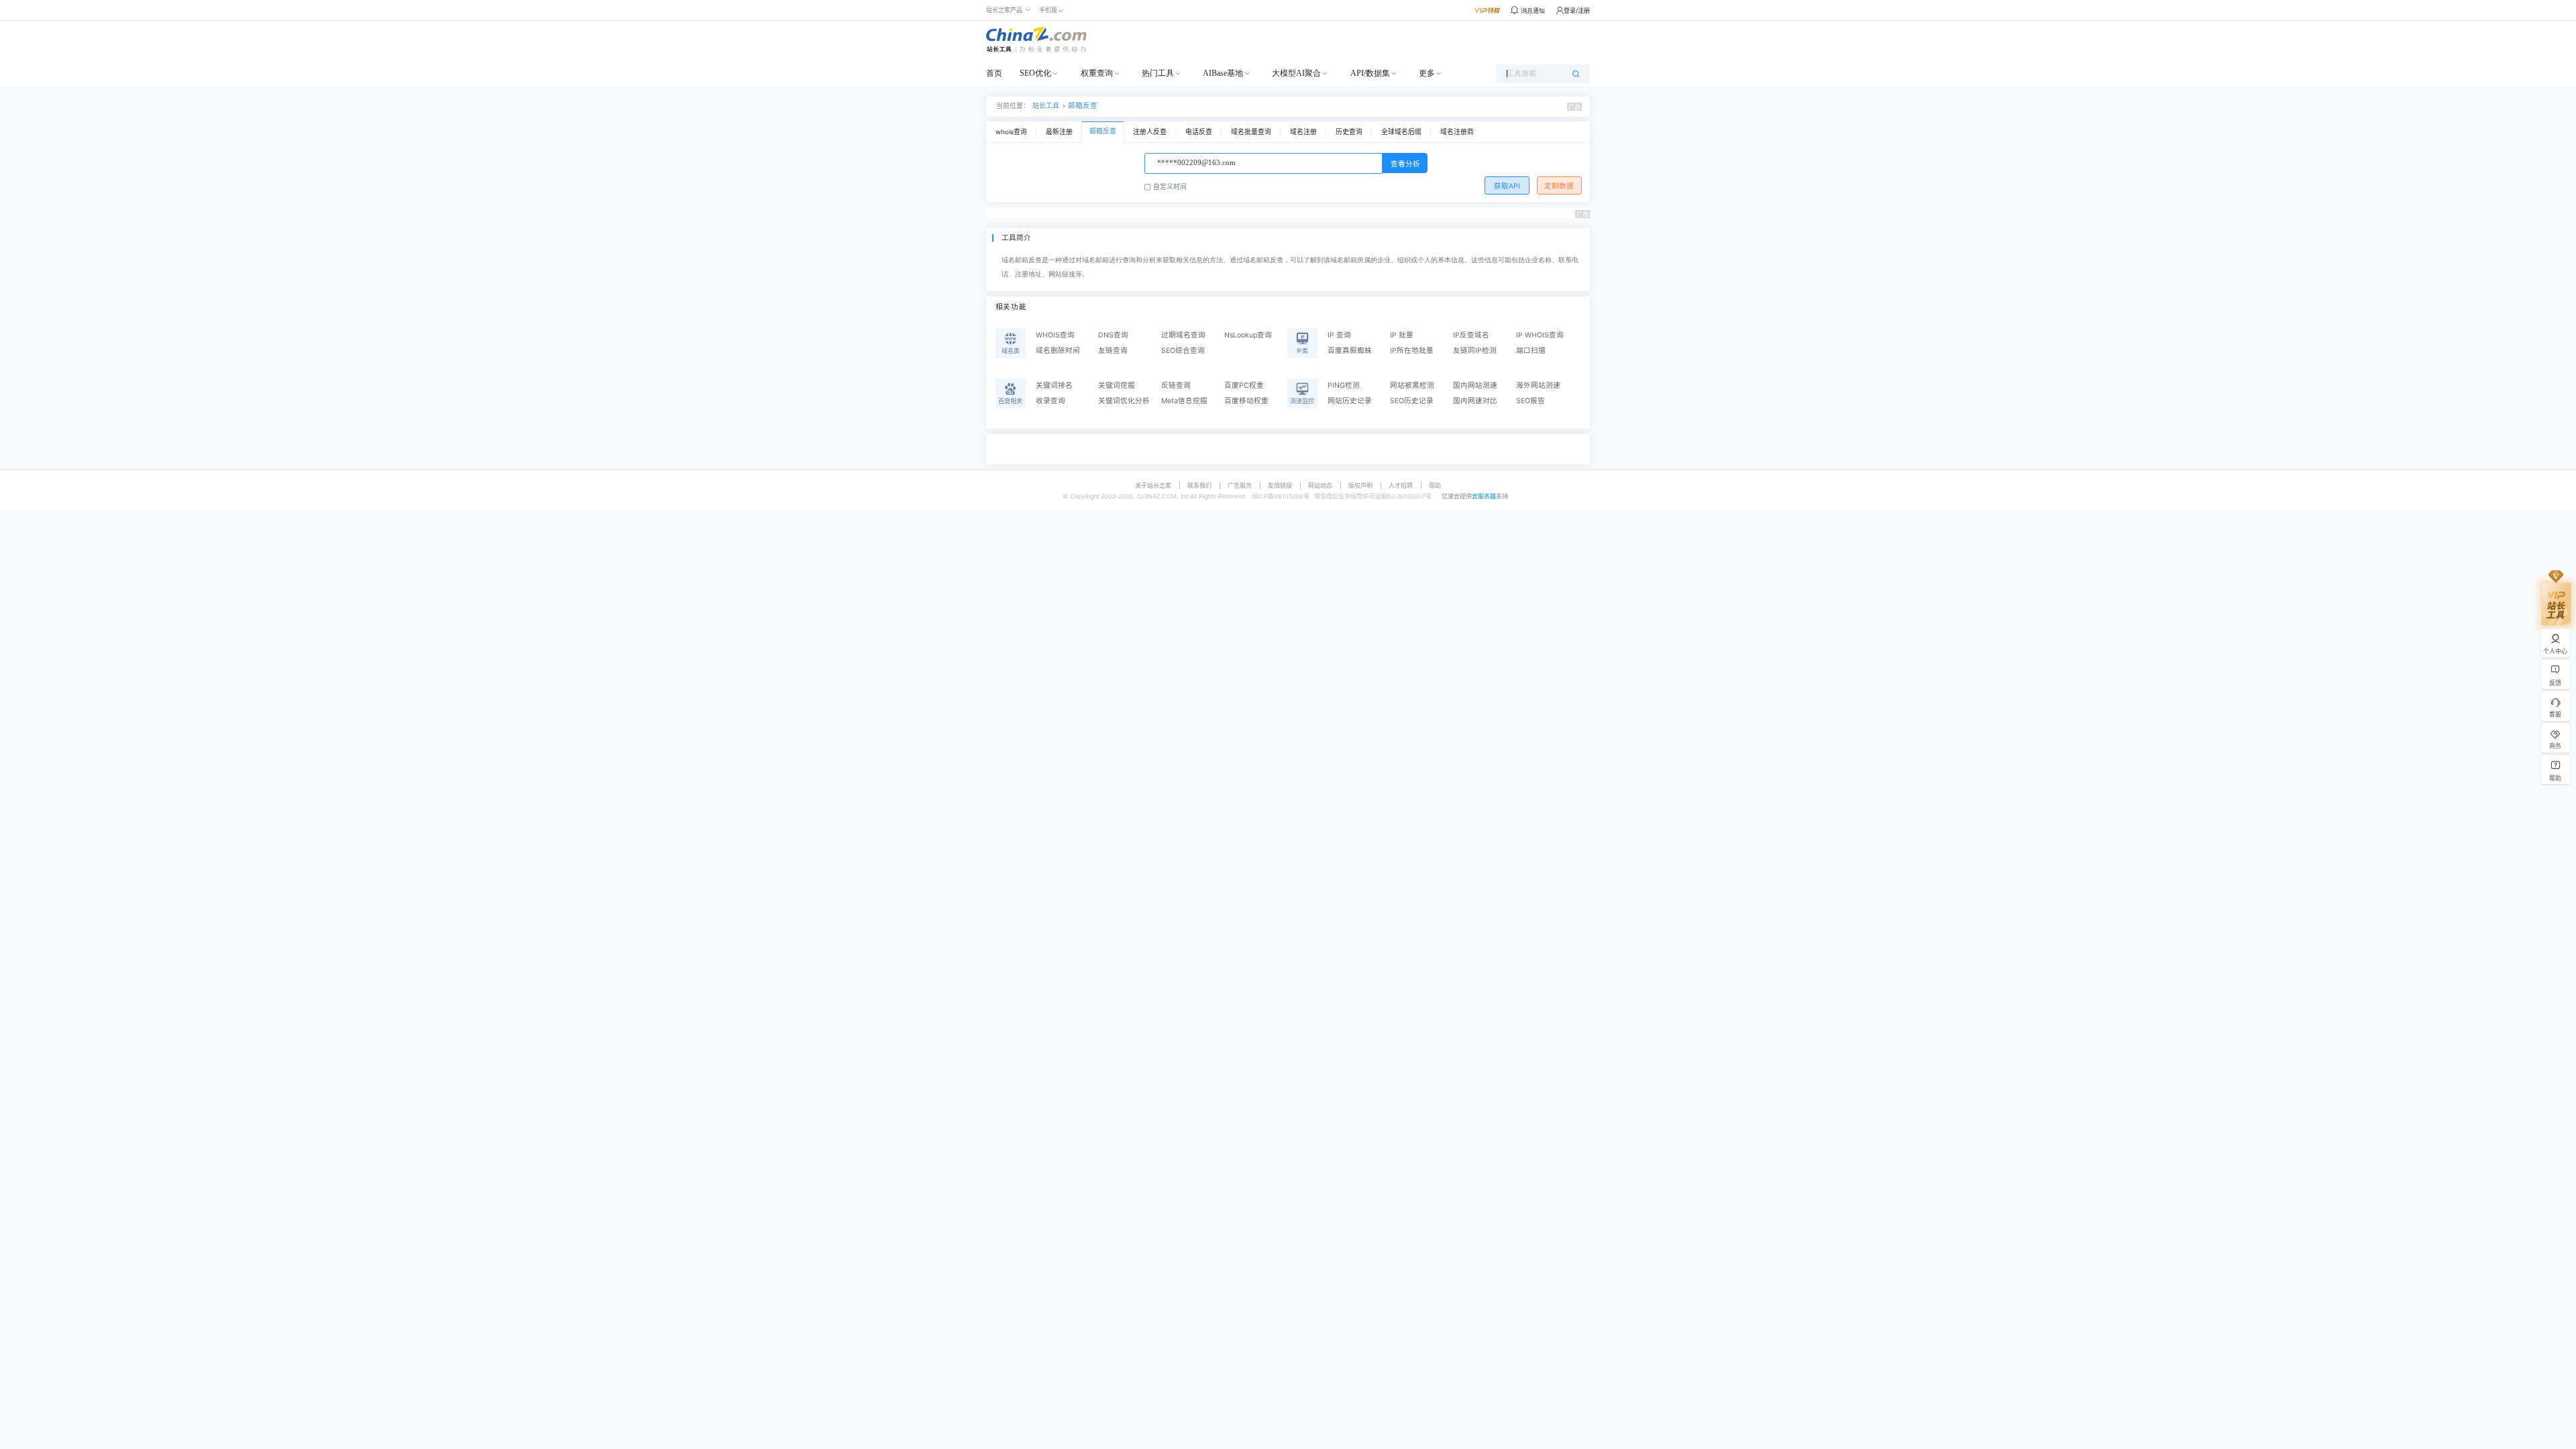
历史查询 (1349, 132)
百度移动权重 (1246, 401)
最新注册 (1059, 132)
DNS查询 (1113, 335)
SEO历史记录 (1412, 401)
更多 (1427, 73)
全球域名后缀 (1401, 132)
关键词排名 (1054, 385)
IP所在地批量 (1412, 351)
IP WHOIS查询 (1540, 335)
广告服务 (1240, 485)
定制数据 (1559, 186)
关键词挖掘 (1117, 385)
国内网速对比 (1475, 401)
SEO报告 (1531, 401)
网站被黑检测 (1412, 385)
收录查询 (1051, 401)
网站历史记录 (1350, 401)
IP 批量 (1402, 335)
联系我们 (1199, 485)
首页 (994, 73)
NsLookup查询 (1248, 335)
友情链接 (1280, 485)
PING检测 (1344, 385)
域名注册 (1303, 132)
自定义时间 (1170, 187)
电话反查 (1199, 132)
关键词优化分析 (1124, 401)
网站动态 (1320, 485)
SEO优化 (1035, 73)
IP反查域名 (1471, 335)
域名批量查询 (1251, 132)
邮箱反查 (1083, 106)
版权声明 (1360, 485)
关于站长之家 (1153, 485)
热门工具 (1158, 73)
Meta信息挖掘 (1184, 401)
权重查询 (1097, 73)
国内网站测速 (1475, 385)
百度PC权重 (1244, 385)
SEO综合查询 (1183, 351)
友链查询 (1113, 351)
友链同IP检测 (1475, 351)
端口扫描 (1531, 351)
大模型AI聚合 (1296, 73)
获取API (1507, 186)
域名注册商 (1457, 132)
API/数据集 (1370, 73)
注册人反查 (1150, 132)
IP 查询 (1339, 335)
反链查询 (1176, 385)
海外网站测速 (1538, 385)
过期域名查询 (1183, 335)
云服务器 (1484, 496)
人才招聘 (1401, 485)
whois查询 (1011, 132)
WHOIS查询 (1055, 335)
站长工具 (1046, 106)
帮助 (1435, 485)
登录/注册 (1577, 10)
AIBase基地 (1223, 73)
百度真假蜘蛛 (1350, 351)
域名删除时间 (1058, 351)
